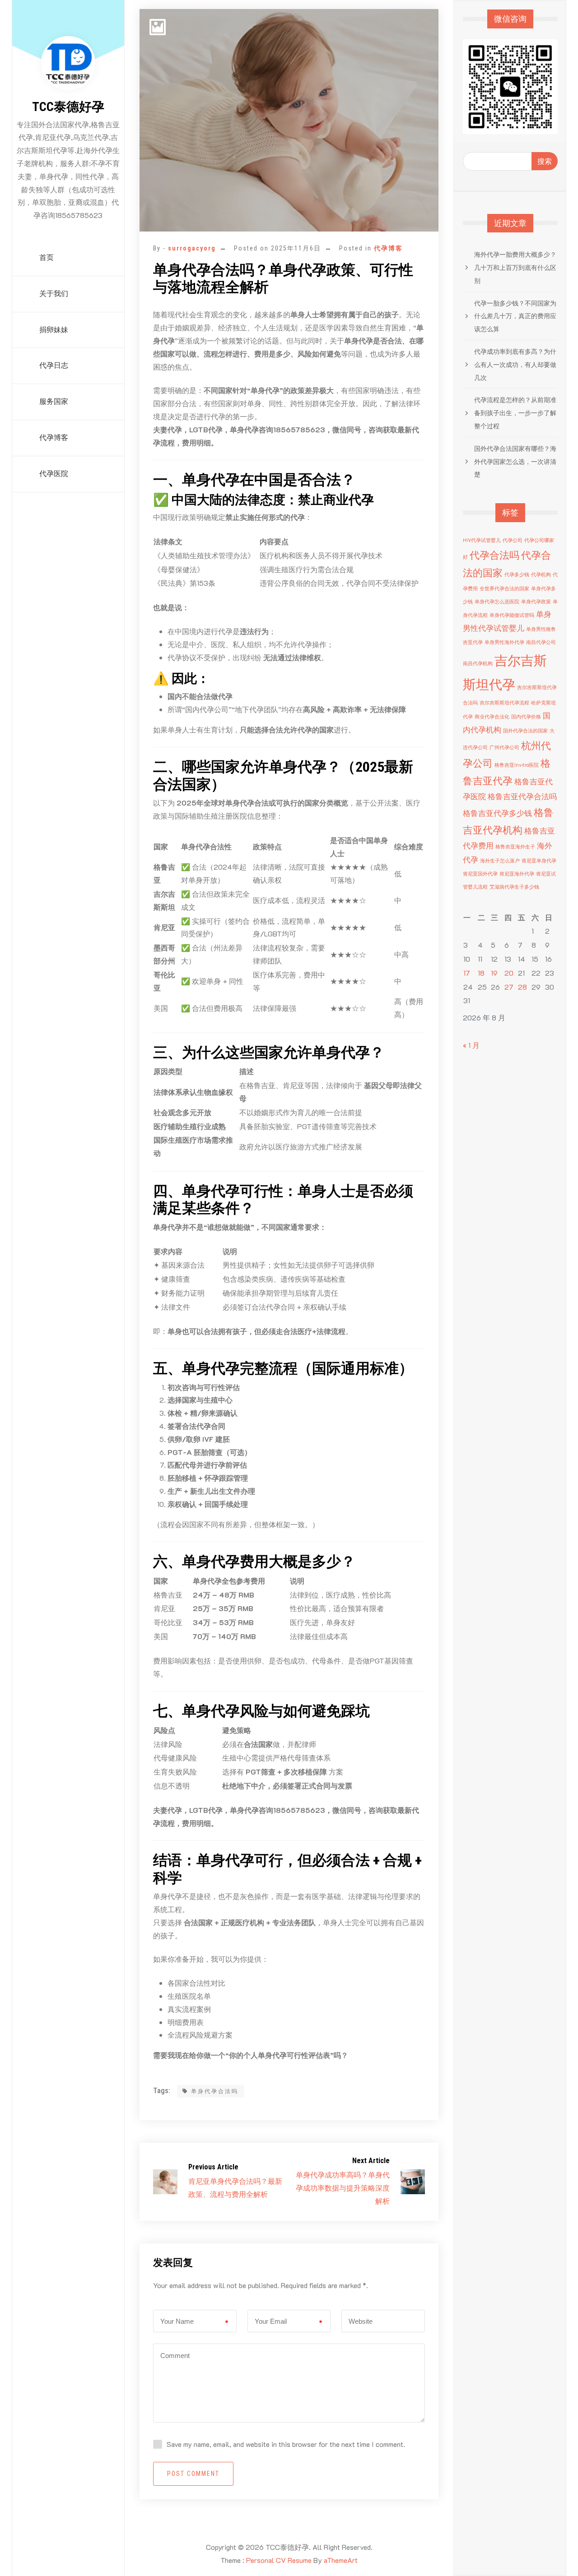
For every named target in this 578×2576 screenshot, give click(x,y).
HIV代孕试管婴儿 (482, 540)
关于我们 (54, 294)
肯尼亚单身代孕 (539, 861)
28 (522, 987)
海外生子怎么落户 (500, 861)
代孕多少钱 (517, 575)
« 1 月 (471, 1045)
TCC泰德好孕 (68, 107)
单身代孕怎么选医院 (497, 602)
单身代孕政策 (536, 602)
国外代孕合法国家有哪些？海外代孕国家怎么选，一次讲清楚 (515, 461)
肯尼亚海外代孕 (517, 874)
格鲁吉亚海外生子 (515, 847)
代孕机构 (541, 575)
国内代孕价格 (526, 717)
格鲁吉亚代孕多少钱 (497, 813)
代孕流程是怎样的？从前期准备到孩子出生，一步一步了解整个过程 (515, 413)
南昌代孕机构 (478, 663)
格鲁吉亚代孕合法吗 (522, 796)
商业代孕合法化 (492, 717)
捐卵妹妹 (54, 330)
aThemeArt (341, 2560)
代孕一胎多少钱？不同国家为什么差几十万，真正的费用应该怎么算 (515, 316)
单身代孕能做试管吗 (512, 615)
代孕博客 (54, 438)
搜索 (545, 161)
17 (467, 973)
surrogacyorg (192, 248)
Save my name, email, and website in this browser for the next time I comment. (286, 2444)
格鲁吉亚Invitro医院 (517, 765)
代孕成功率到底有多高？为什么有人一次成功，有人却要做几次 (515, 364)
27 (509, 987)
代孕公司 (513, 540)
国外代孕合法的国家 (525, 731)
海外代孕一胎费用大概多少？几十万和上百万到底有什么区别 (515, 267)
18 (481, 973)
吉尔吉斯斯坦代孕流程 (504, 703)
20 (509, 973)
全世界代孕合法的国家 (504, 588)
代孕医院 (54, 474)
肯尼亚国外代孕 (480, 874)
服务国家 (54, 401)
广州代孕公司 (504, 747)
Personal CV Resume (279, 2560)
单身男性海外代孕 (504, 642)
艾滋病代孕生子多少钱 (514, 887)
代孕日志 (54, 365)
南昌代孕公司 (541, 642)
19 (494, 973)
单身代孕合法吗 (215, 2091)
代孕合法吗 (494, 555)
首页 (47, 257)
